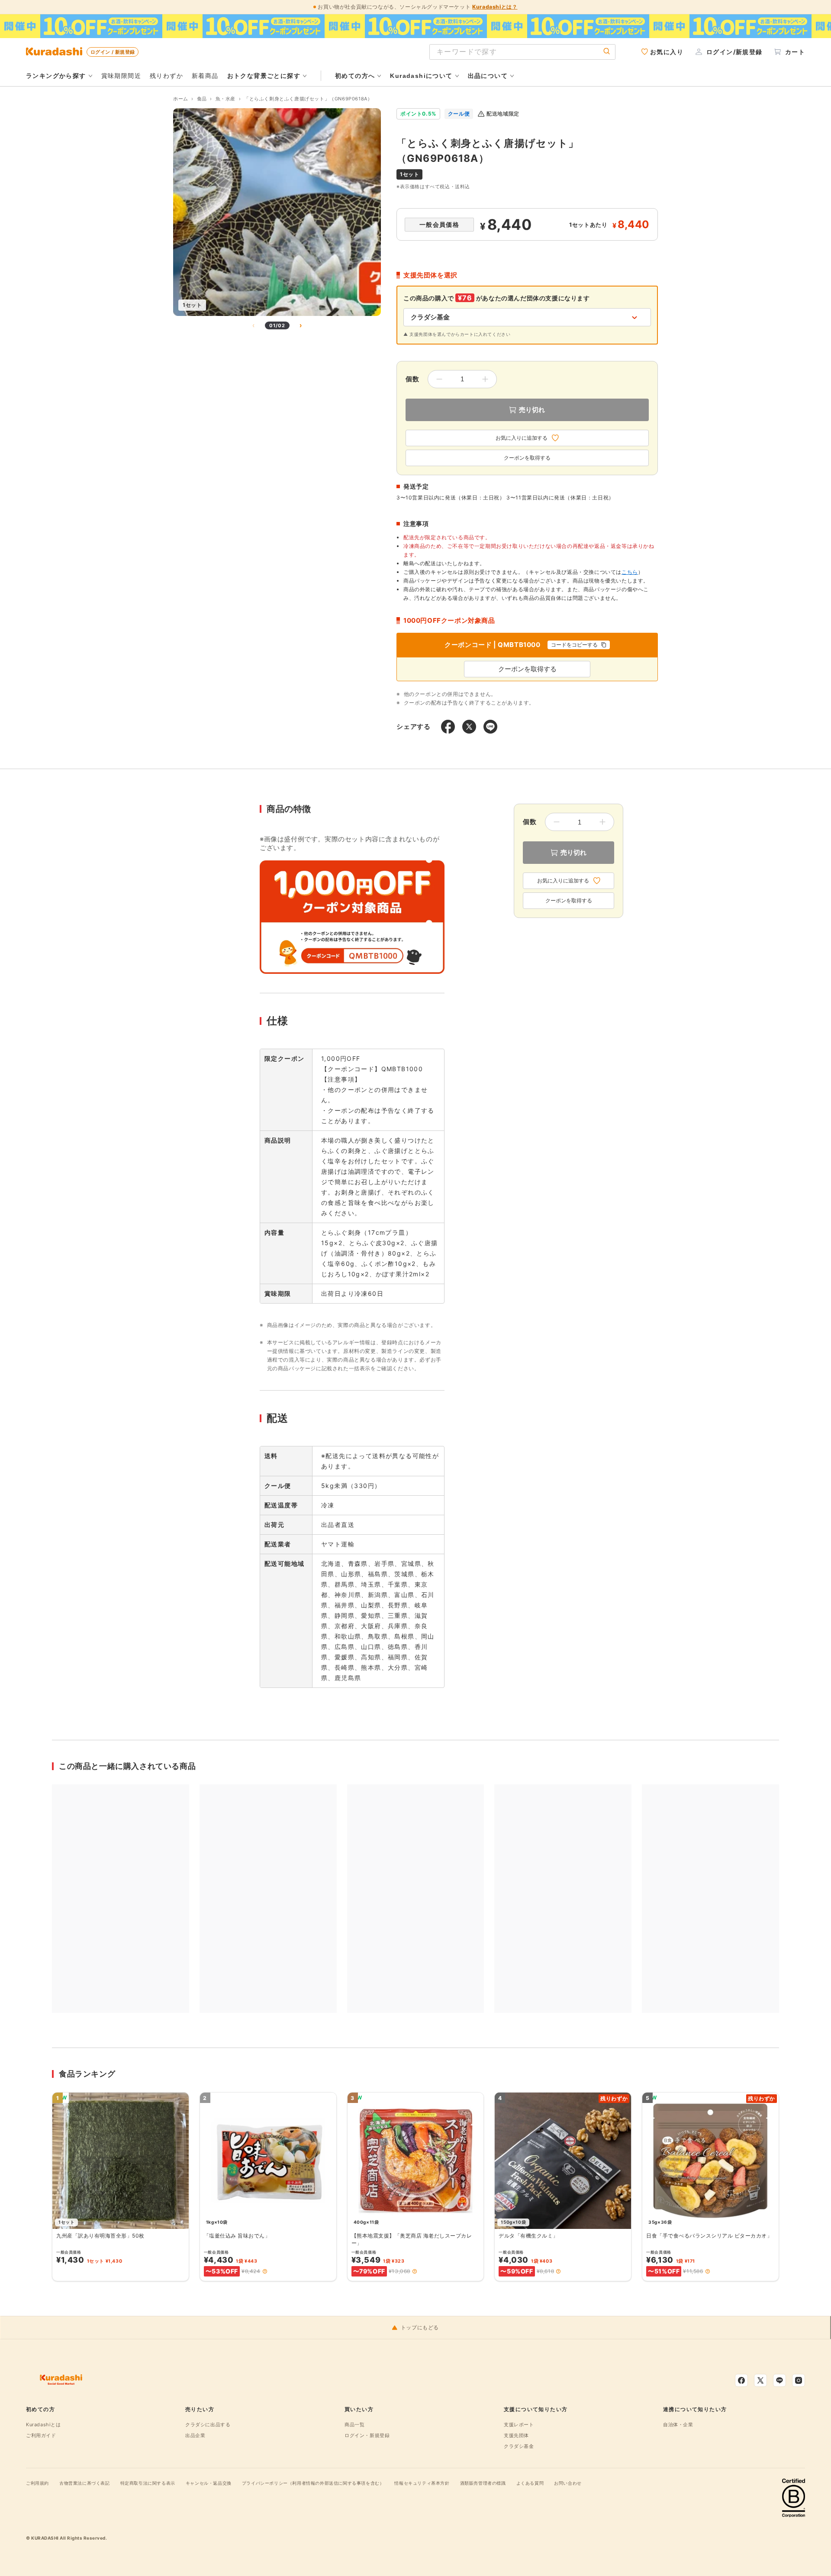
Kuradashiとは (43, 2425)
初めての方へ (355, 76)
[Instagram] (799, 2380)
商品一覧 (354, 2425)
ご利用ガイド (41, 2435)
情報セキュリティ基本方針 (422, 2483)
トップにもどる (420, 2328)
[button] (265, 2271)
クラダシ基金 (519, 2446)
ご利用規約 (37, 2483)
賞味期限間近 (121, 76)
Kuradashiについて (421, 76)
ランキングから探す (56, 76)
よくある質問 (530, 2483)
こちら (630, 572)
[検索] (607, 52)
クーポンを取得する (527, 458)
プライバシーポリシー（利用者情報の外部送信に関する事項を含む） (313, 2483)
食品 (202, 99)
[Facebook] (741, 2380)
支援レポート (519, 2425)
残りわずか (166, 76)
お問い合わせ (568, 2483)
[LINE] (779, 2380)
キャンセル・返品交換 (209, 2483)
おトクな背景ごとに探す (264, 76)
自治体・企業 (678, 2425)
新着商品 (205, 76)
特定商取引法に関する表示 (148, 2483)
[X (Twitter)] (760, 2380)
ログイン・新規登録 (367, 2435)
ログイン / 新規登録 (113, 52)
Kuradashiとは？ (495, 7)
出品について (488, 76)
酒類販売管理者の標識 (483, 2483)
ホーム (181, 99)
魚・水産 (225, 99)
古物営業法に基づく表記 (85, 2483)
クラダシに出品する (208, 2425)
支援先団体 (516, 2435)
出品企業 (195, 2435)
